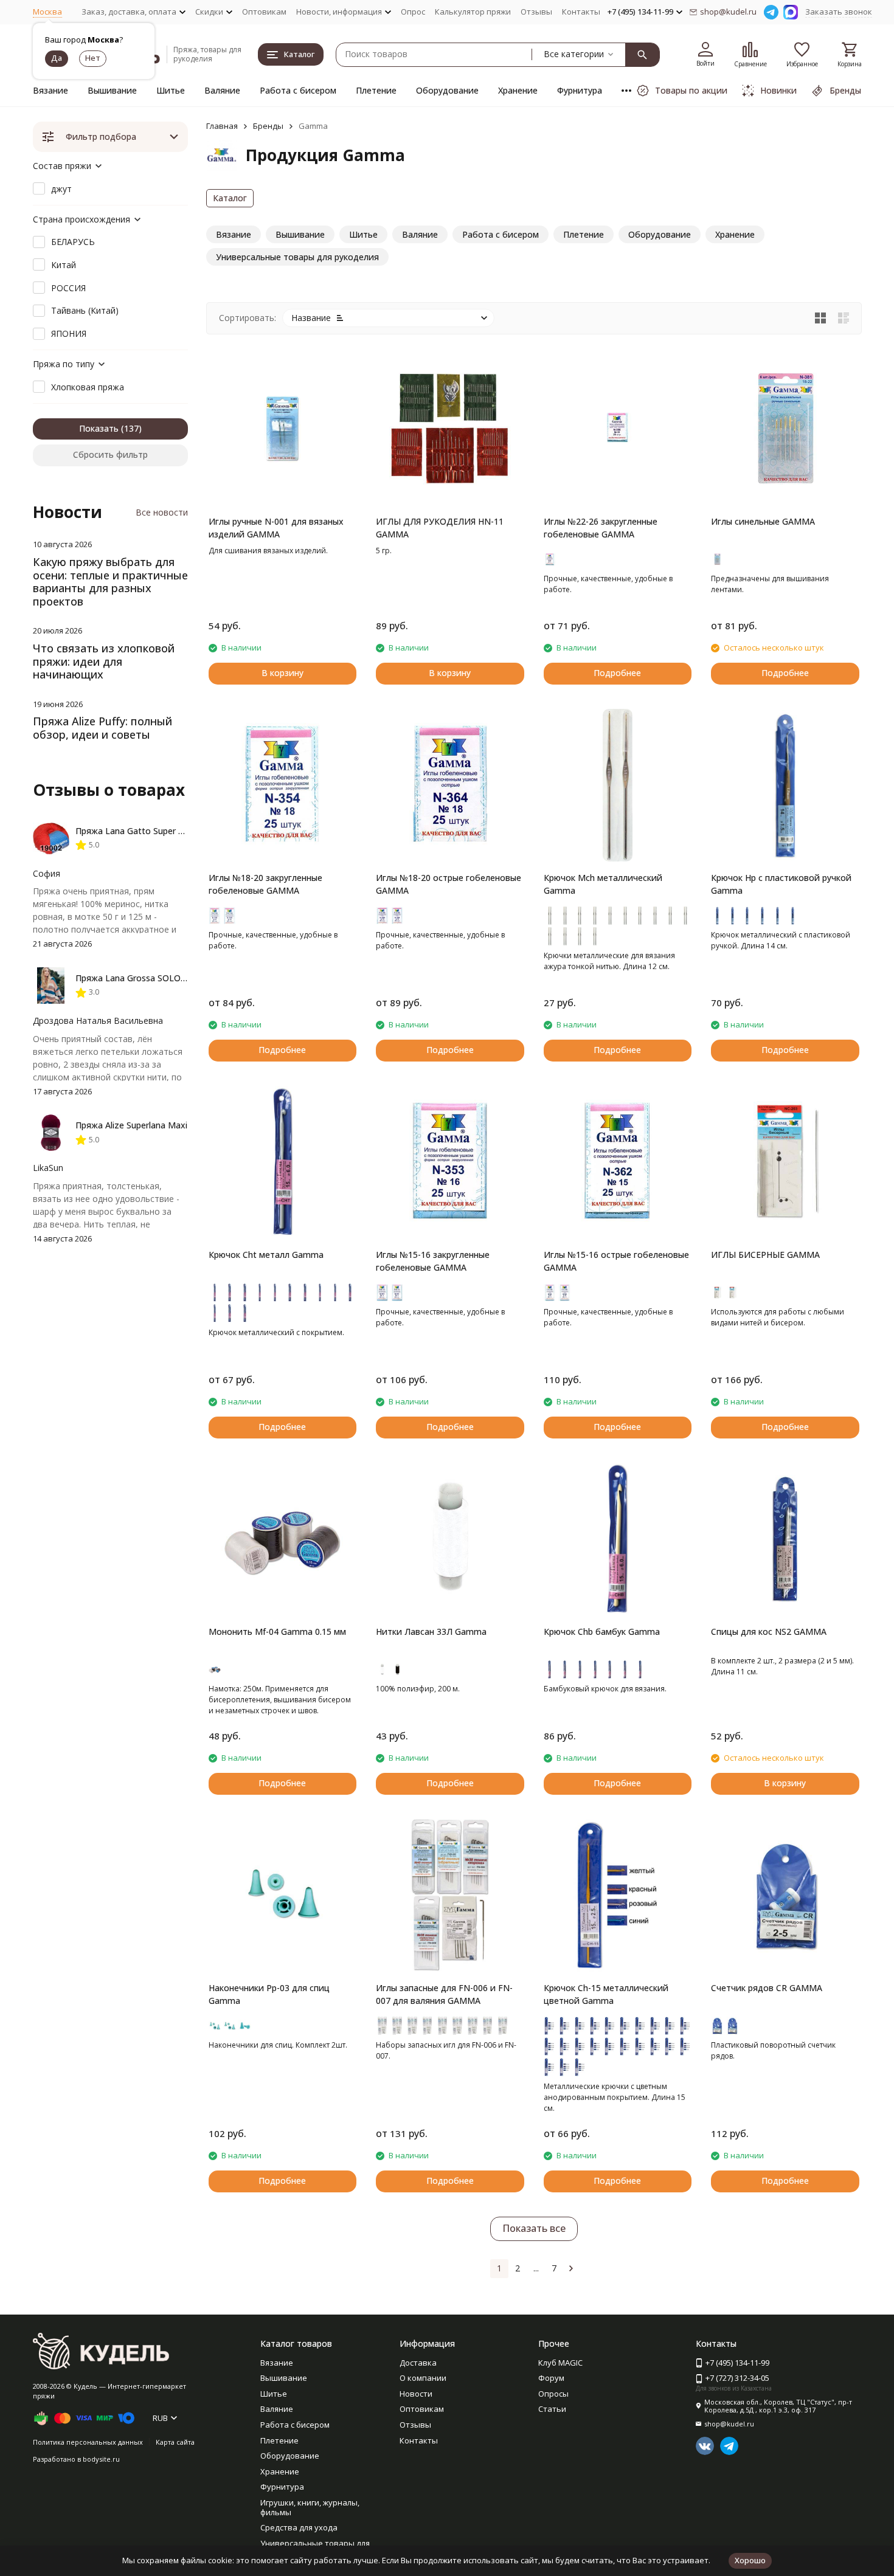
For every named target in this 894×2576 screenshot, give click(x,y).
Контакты (581, 12)
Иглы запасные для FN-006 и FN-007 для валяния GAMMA (444, 1994)
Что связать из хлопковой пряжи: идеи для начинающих (104, 661)
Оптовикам (264, 12)
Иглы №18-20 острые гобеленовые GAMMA (449, 884)
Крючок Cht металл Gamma (266, 1255)
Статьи (552, 2409)
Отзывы (536, 12)
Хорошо (750, 2560)
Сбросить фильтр (110, 454)
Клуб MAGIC (560, 2363)
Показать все (534, 2228)
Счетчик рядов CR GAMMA (767, 1988)
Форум (551, 2378)
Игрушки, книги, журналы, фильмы (310, 2507)
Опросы (553, 2394)
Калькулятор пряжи (473, 12)
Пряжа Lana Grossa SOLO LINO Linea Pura (162, 978)
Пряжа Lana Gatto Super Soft (135, 831)
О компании (423, 2378)
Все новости (162, 512)
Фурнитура (580, 90)
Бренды (268, 126)
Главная (222, 126)
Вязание (50, 90)
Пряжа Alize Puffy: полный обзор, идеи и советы (102, 728)
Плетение (376, 90)
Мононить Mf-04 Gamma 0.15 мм (277, 1632)
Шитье (171, 90)
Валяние (222, 90)
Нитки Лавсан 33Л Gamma (431, 1632)
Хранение (518, 90)
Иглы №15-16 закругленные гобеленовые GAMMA (433, 1261)
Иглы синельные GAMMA (763, 521)
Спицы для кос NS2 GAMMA (769, 1632)
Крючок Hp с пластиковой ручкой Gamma (781, 884)
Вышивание (112, 90)
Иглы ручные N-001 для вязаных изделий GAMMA (276, 528)
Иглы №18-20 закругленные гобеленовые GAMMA (265, 884)
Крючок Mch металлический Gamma (603, 884)
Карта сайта (175, 2442)
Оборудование (447, 90)
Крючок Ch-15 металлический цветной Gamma (606, 1994)
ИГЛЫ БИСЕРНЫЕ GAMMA (765, 1255)
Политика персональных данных (88, 2442)
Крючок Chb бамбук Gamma (602, 1632)
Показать (99, 428)
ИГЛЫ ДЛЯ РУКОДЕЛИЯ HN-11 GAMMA (440, 528)
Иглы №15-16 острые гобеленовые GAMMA (616, 1261)
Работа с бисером (298, 90)
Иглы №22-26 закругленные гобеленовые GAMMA (601, 528)
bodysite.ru (101, 2459)
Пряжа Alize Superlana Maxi (131, 1125)
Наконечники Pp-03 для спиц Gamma (269, 1994)
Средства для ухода (299, 2527)
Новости (416, 2394)
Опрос (413, 12)
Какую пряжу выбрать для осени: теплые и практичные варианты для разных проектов (110, 582)
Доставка (418, 2363)
